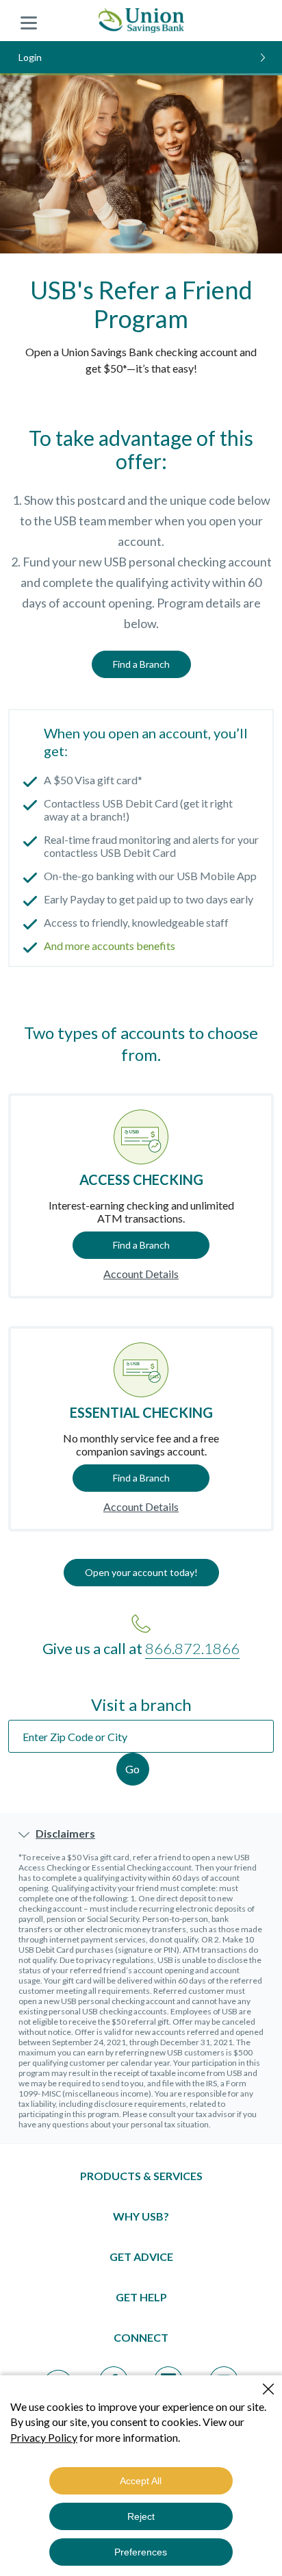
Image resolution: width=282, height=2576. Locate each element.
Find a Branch (141, 664)
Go (132, 1769)
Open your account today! (141, 1572)
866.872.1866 (192, 1648)
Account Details (141, 1274)
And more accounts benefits (110, 946)
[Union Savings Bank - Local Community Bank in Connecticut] (141, 21)
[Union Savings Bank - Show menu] (29, 21)
